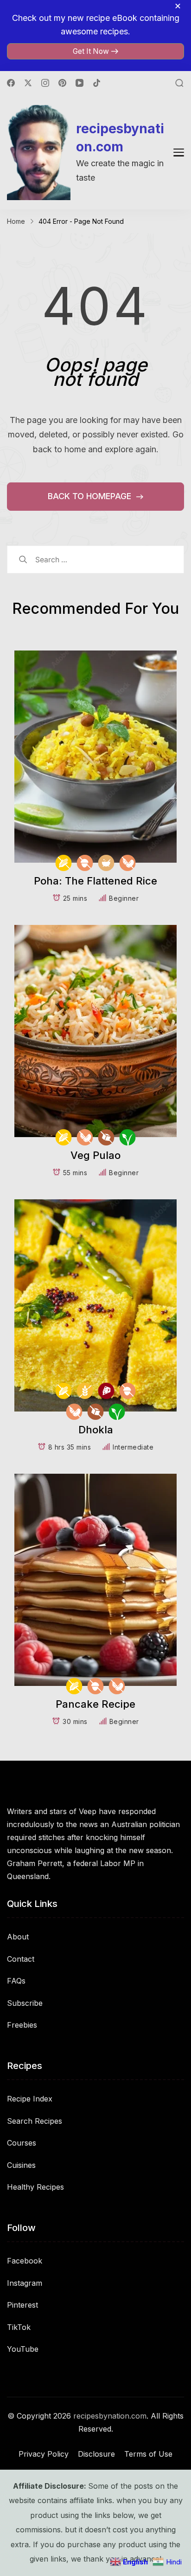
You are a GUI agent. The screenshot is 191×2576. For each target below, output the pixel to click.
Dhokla (96, 1430)
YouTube (23, 2349)
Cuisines (21, 2165)
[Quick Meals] (106, 863)
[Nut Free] (85, 863)
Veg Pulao (95, 1155)
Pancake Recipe (95, 1704)
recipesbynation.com (120, 138)
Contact (21, 1959)
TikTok (19, 2327)
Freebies (22, 2025)
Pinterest (22, 2305)
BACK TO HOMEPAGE (91, 496)
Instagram (25, 2283)
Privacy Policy (44, 2454)
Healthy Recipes (35, 2187)
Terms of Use (148, 2454)
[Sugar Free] (106, 1137)
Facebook (25, 2261)
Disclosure (96, 2454)
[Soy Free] (128, 863)
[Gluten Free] (85, 1391)
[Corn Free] (64, 863)
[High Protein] (106, 1391)
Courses (22, 2143)
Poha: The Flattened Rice (95, 881)
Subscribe (25, 2003)
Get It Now (91, 51)
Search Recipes (35, 2121)
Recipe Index (30, 2099)
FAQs (16, 1981)
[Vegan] (128, 1137)
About (18, 1937)
